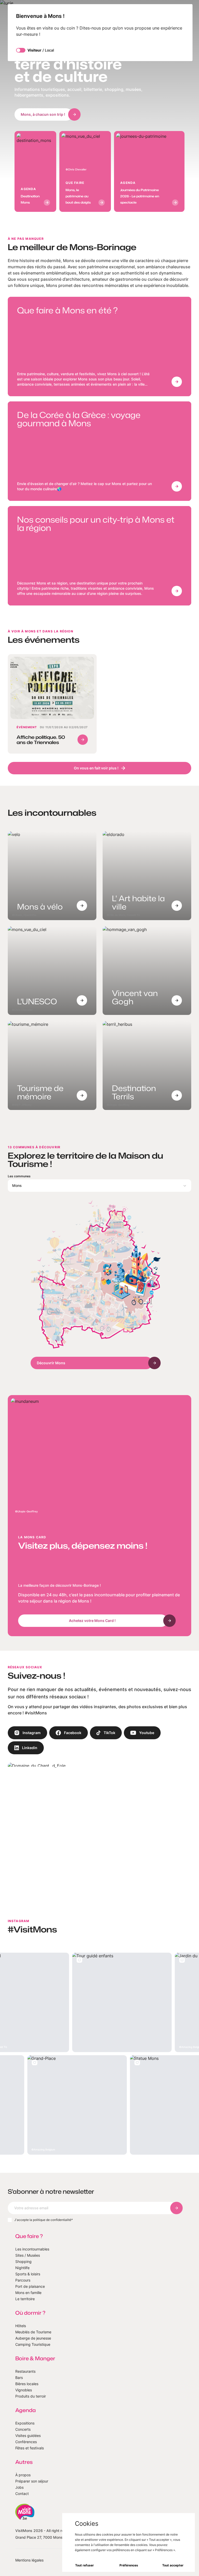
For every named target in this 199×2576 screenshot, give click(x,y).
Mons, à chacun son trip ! (43, 114)
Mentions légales (29, 2560)
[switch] (21, 50)
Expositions (25, 2423)
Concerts (23, 2429)
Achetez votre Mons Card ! (92, 1621)
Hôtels (21, 2326)
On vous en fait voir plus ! (96, 768)
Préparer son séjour (32, 2481)
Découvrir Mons (51, 1363)
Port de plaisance (30, 2286)
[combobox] (100, 1186)
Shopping (23, 2261)
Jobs (19, 2487)
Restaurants (25, 2371)
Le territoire (25, 2299)
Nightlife (22, 2268)
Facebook (73, 1733)
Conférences (26, 2442)
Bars (19, 2377)
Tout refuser (84, 2565)
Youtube (147, 1733)
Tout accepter (173, 2565)
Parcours (23, 2280)
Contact (22, 2494)
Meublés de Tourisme (33, 2332)
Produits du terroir (31, 2396)
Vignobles (24, 2390)
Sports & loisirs (28, 2274)
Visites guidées (28, 2436)
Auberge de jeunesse (33, 2338)
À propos (23, 2475)
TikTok (109, 1733)
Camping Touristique (33, 2344)
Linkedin (30, 1748)
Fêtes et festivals (30, 2448)
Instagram (32, 1733)
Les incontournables (32, 2249)
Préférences (129, 2565)
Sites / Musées (28, 2255)
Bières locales (27, 2384)
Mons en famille (28, 2293)
